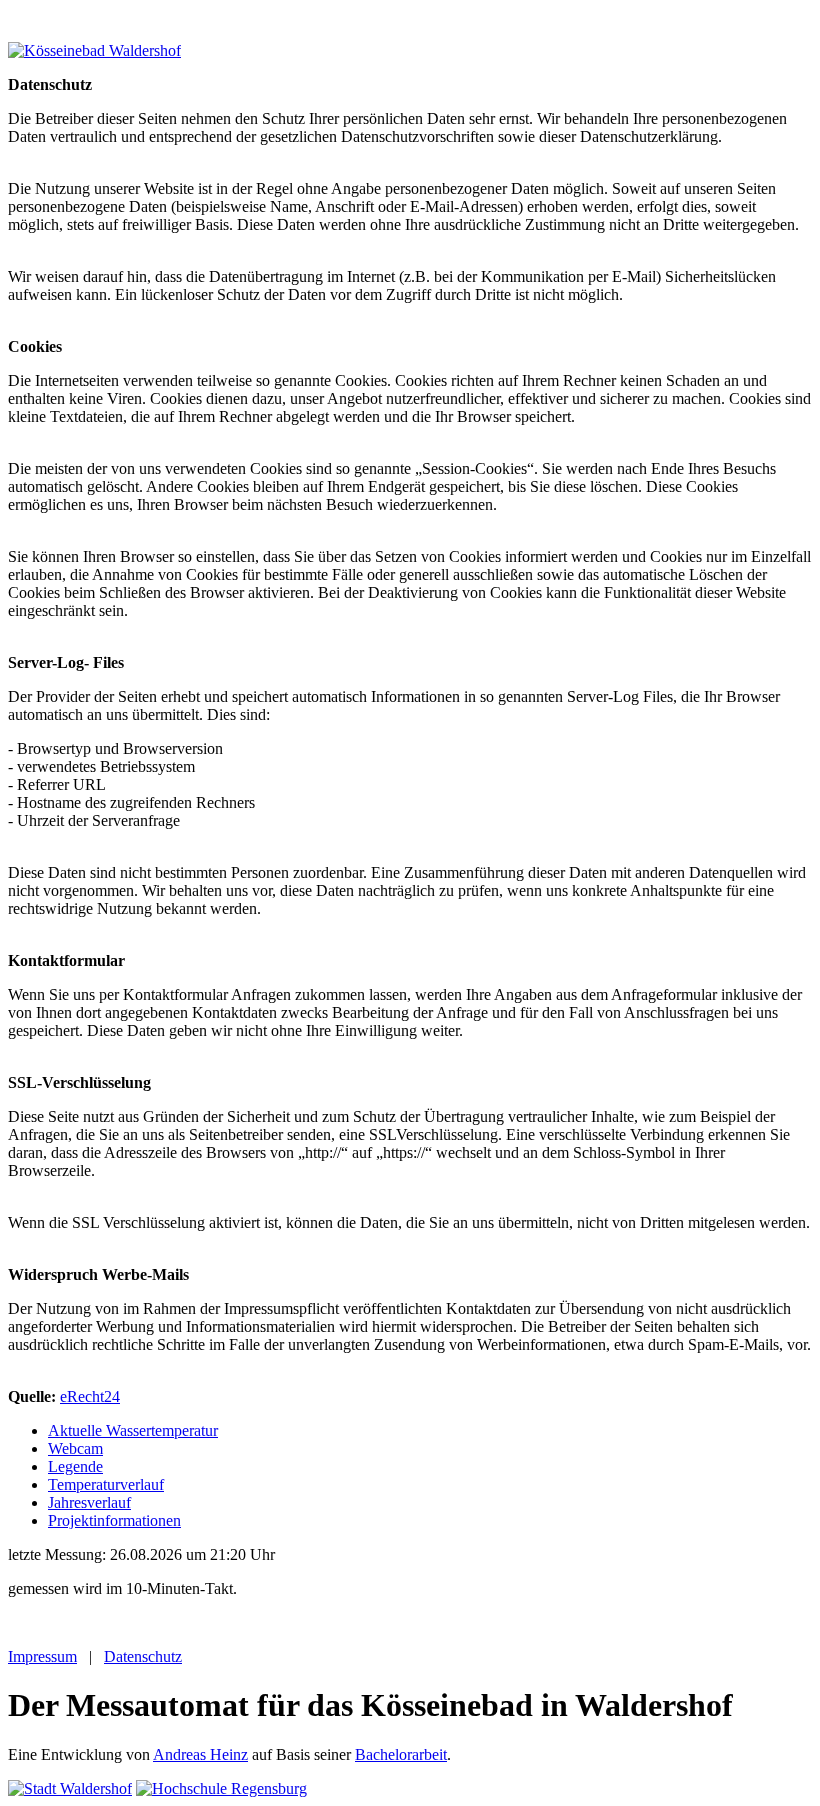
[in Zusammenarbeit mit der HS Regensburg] (221, 1788)
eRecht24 (90, 1396)
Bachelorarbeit (401, 1754)
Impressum (42, 1656)
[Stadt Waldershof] (70, 1788)
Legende (75, 1466)
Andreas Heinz (200, 1754)
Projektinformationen (114, 1520)
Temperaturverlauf (106, 1484)
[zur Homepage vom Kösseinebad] (94, 50)
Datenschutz (143, 1656)
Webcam (75, 1448)
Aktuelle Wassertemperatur (133, 1430)
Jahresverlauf (89, 1502)
